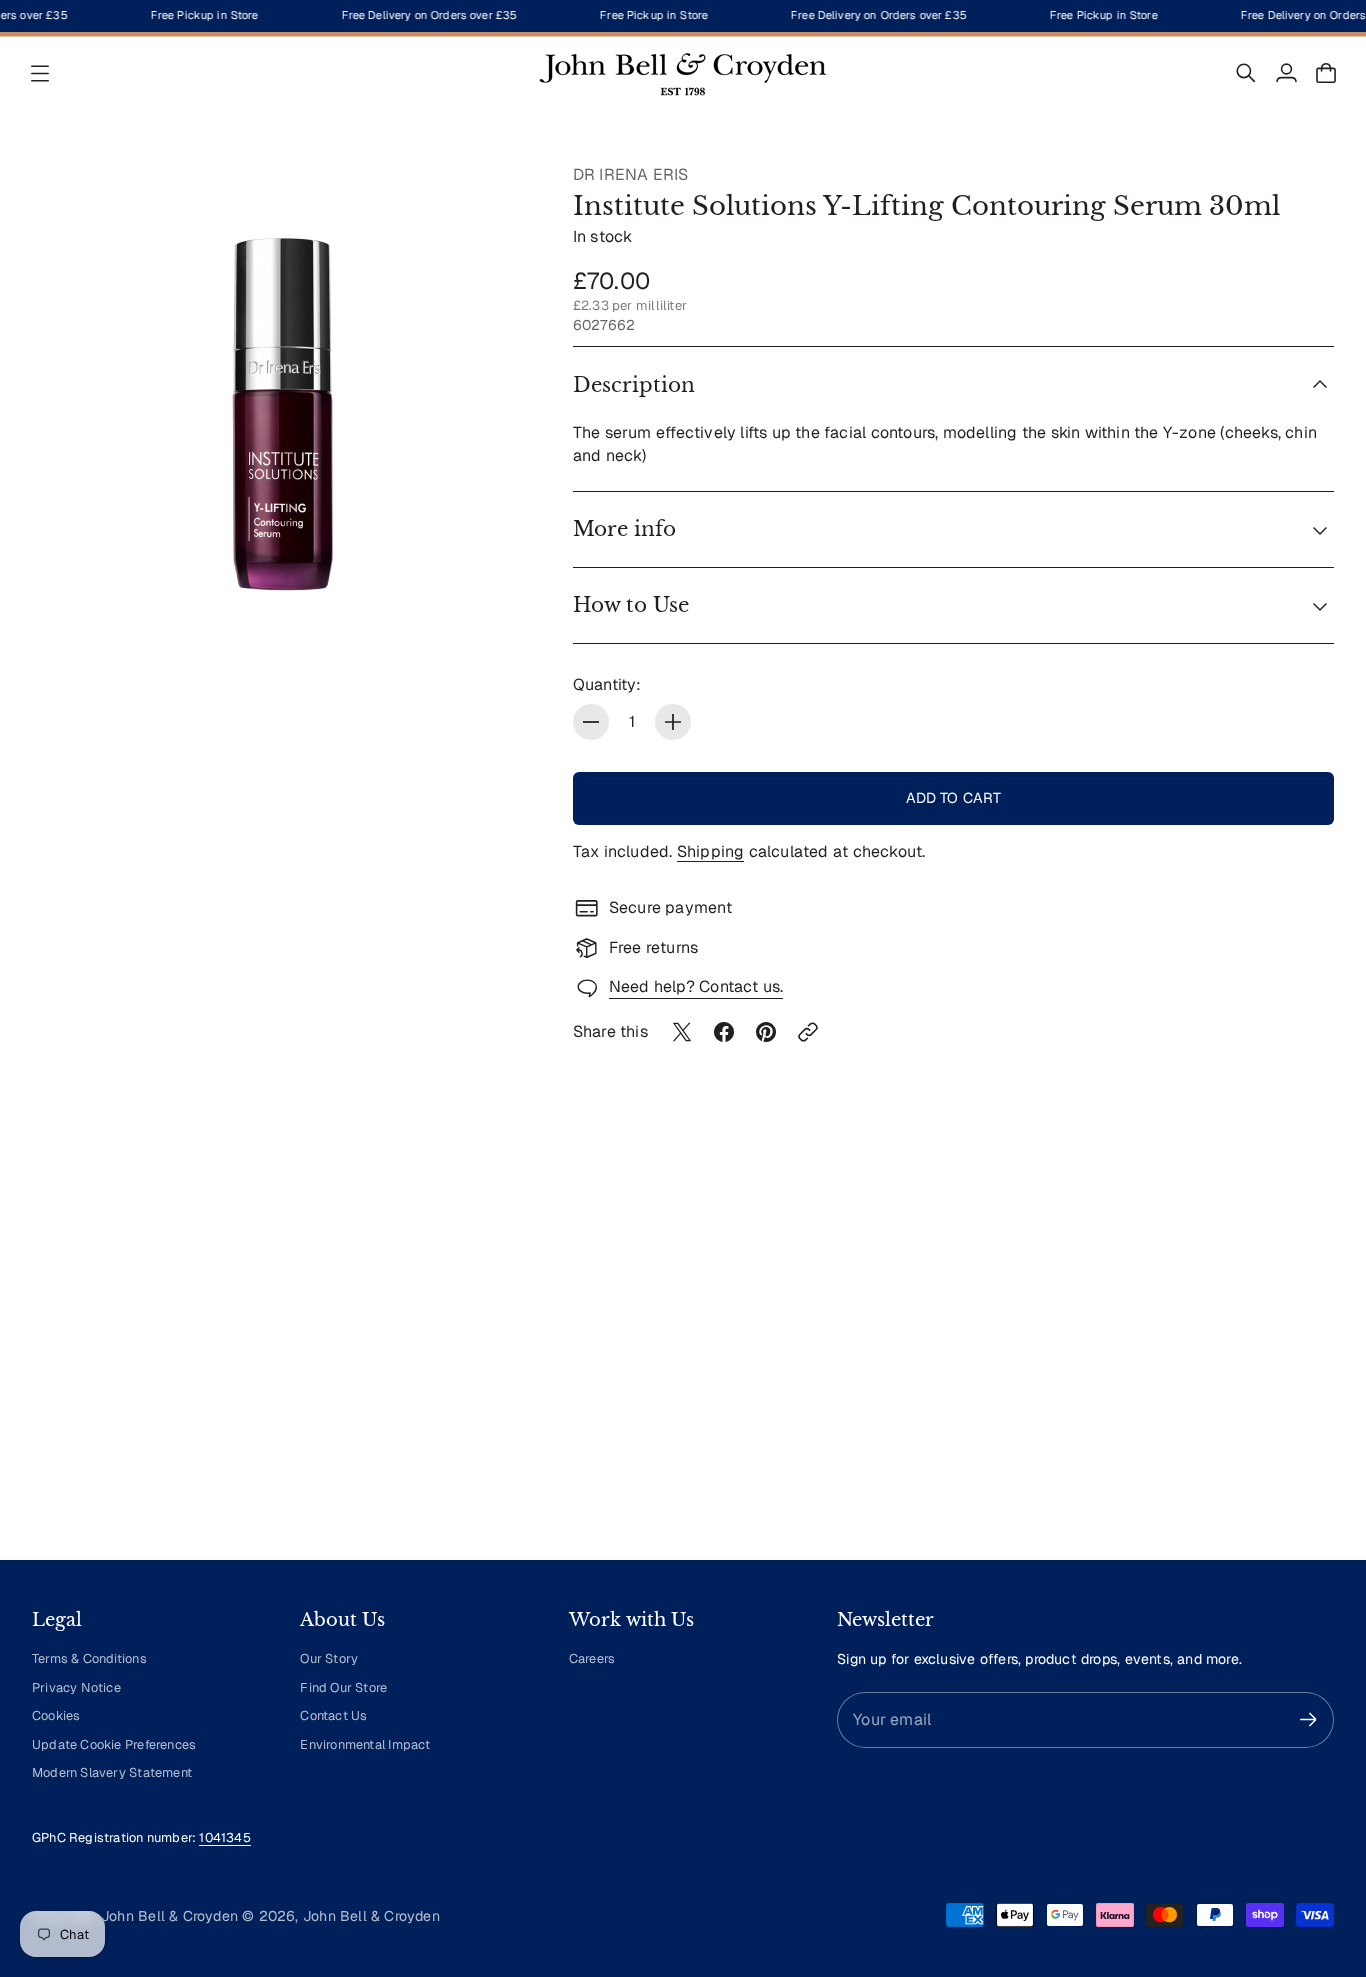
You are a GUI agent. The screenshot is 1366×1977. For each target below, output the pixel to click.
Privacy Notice (76, 1687)
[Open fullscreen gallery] (495, 626)
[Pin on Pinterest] (766, 1032)
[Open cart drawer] (1326, 73)
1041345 (224, 1837)
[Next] (1310, 1359)
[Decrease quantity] (591, 722)
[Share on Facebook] (724, 1032)
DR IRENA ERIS (631, 174)
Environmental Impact (365, 1744)
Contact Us (333, 1715)
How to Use (631, 605)
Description (634, 385)
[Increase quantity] (673, 722)
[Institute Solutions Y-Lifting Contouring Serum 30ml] (282, 414)
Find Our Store (343, 1687)
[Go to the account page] (1286, 73)
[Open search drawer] (1246, 73)
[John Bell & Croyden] (683, 73)
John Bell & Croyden (371, 1916)
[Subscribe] (1308, 1719)
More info (624, 529)
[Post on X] (682, 1032)
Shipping (711, 851)
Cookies (56, 1715)
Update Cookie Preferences (114, 1744)
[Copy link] (808, 1032)
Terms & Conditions (89, 1658)
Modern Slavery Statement (112, 1772)
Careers (592, 1658)
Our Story (329, 1658)
